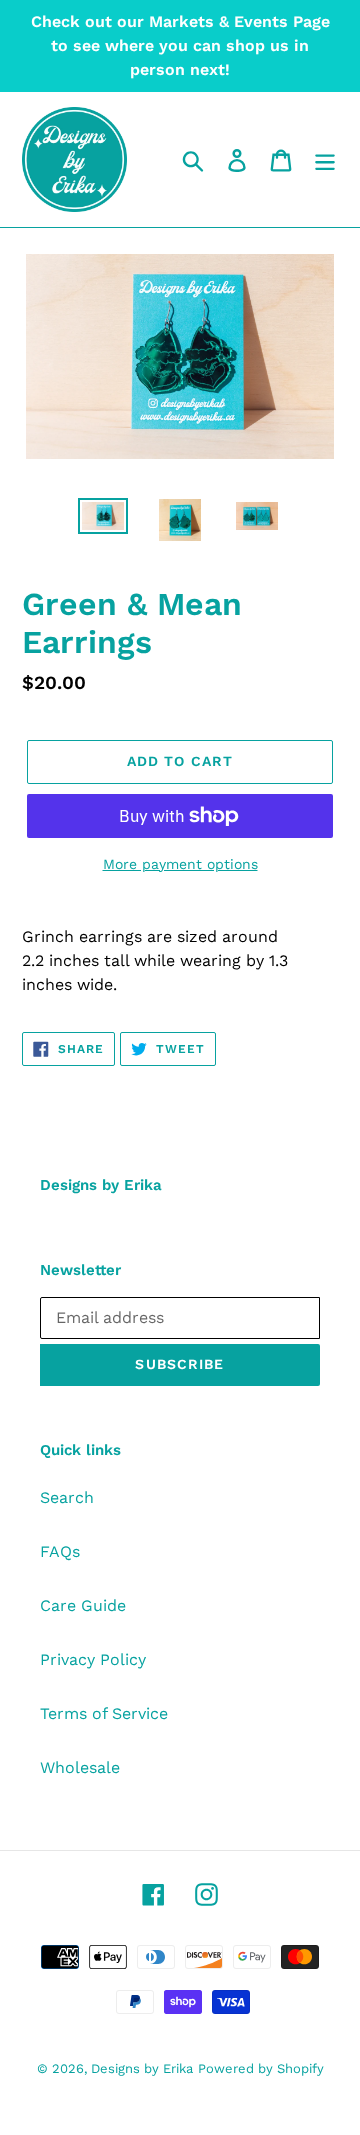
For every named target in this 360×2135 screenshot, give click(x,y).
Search (67, 1497)
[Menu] (325, 159)
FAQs (60, 1551)
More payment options (180, 864)
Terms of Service (104, 1713)
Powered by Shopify (261, 2068)
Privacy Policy (93, 1659)
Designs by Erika (142, 2068)
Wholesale (80, 1767)
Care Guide (83, 1605)
